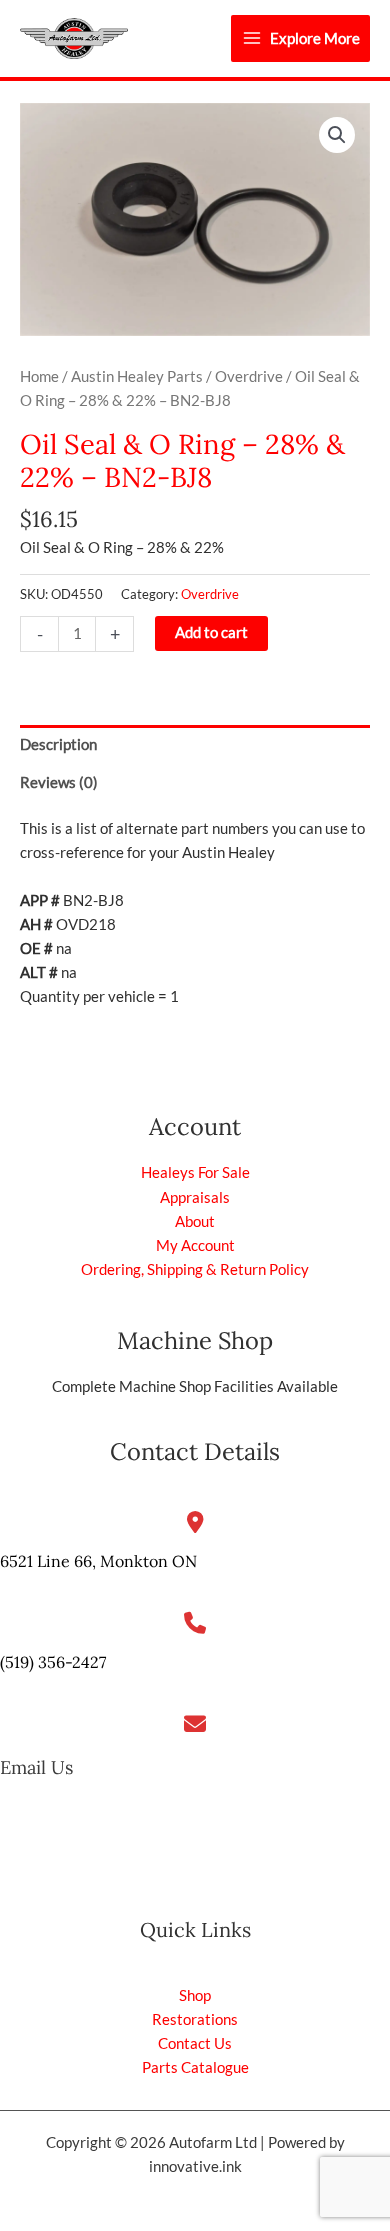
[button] (337, 135)
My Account (195, 1245)
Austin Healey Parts (137, 376)
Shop (195, 1995)
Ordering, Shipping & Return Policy (195, 1269)
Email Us (36, 1767)
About (195, 1221)
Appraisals (195, 1197)
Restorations (195, 2019)
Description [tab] (58, 744)
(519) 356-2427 (53, 1662)
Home (39, 376)
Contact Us (195, 2043)
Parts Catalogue (195, 2067)
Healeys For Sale (195, 1172)
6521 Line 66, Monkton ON (98, 1561)
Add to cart (211, 632)
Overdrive (249, 376)
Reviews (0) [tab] (59, 782)
